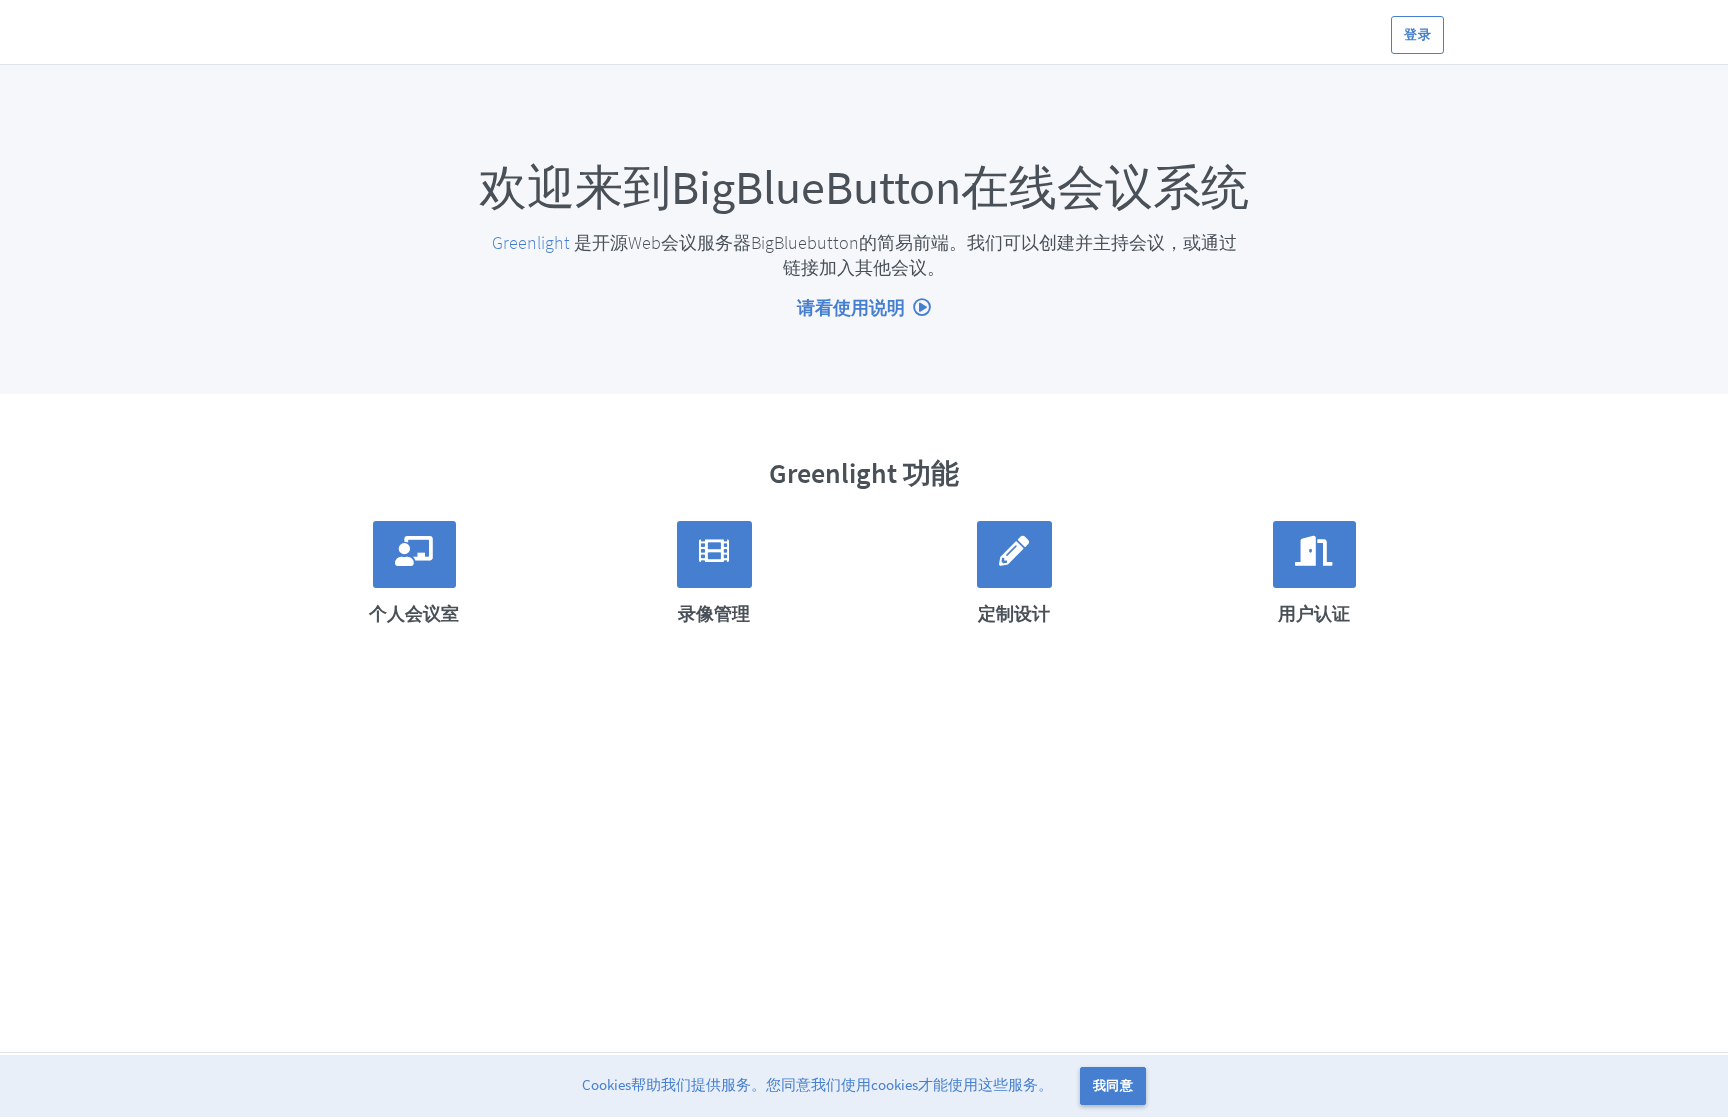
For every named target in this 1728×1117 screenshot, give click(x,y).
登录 (1417, 34)
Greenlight (531, 242)
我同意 (1113, 1085)
